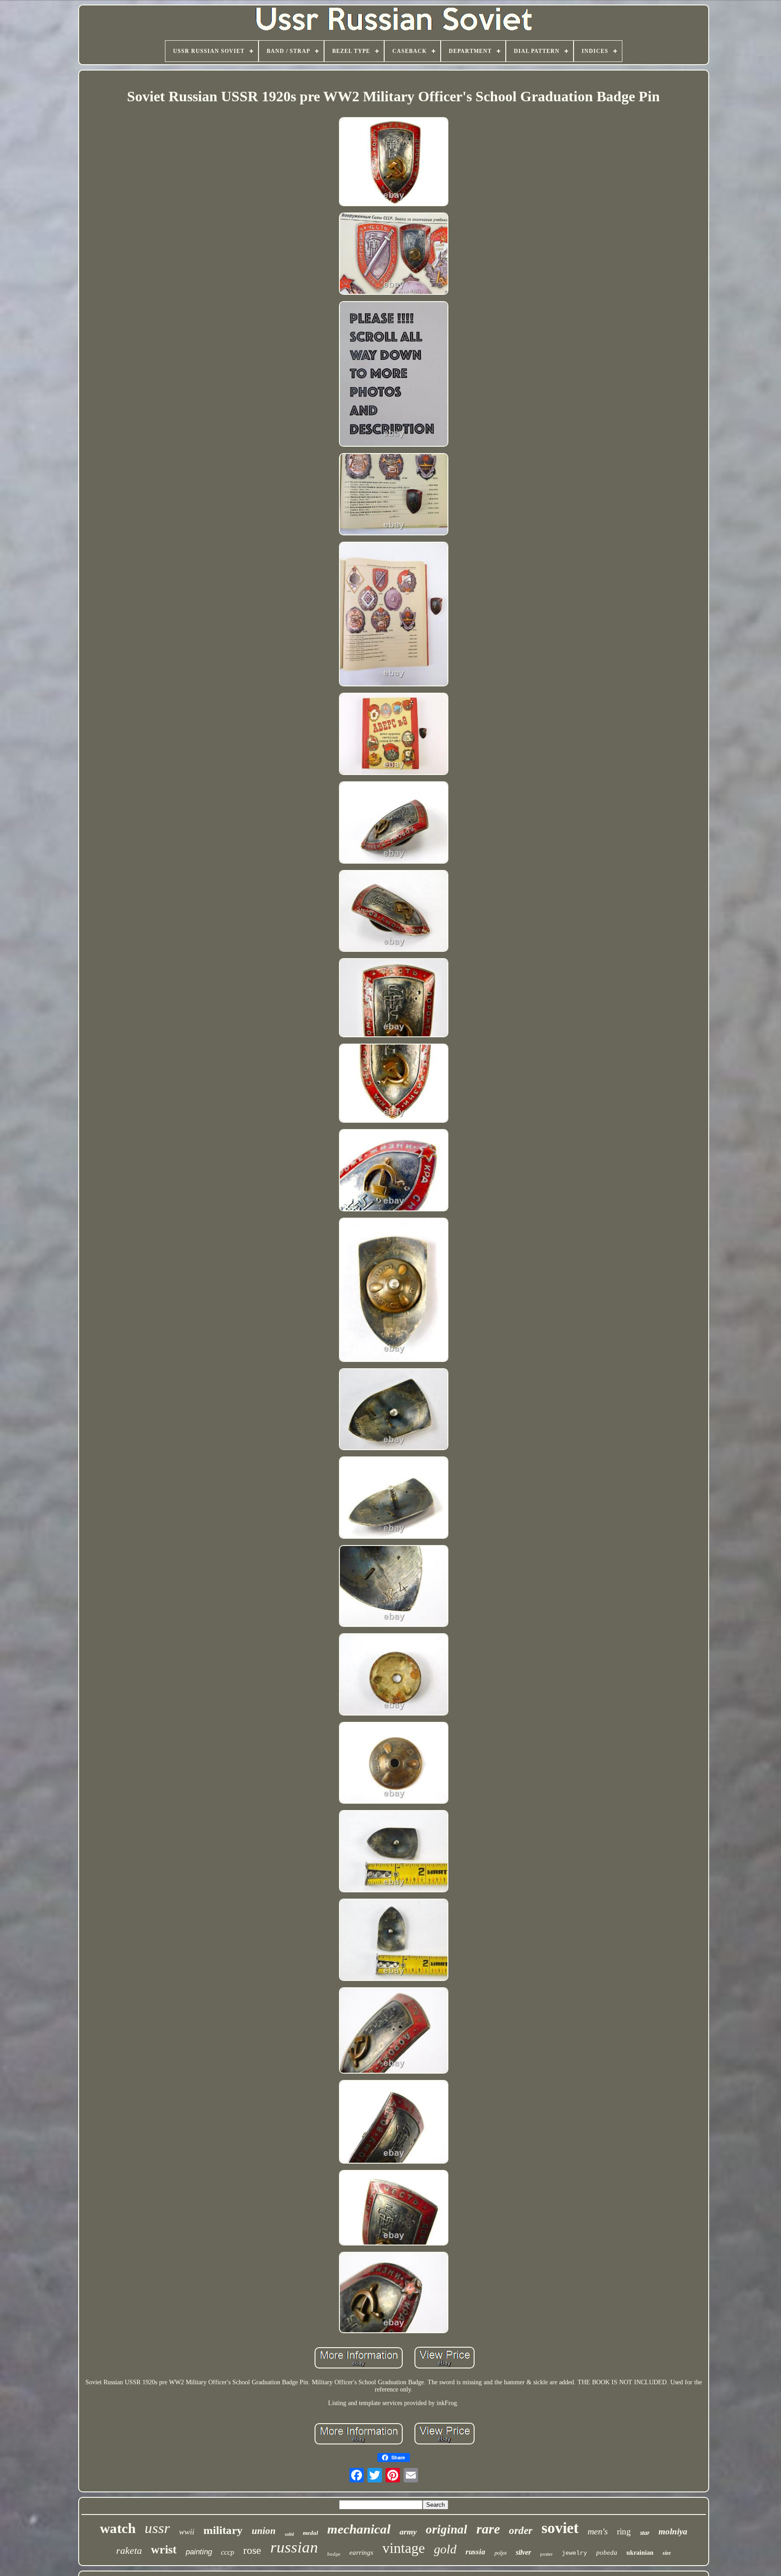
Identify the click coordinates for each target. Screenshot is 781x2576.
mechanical (359, 2529)
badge (334, 2554)
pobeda (607, 2552)
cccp (228, 2552)
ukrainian (640, 2553)
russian (294, 2547)
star (645, 2533)
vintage (404, 2548)
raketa (129, 2550)
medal (311, 2533)
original (447, 2529)
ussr (157, 2528)
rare (488, 2529)
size (667, 2553)
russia (475, 2552)
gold (445, 2549)
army (408, 2532)
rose (252, 2550)
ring (624, 2531)
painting (199, 2552)
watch (118, 2528)
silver (523, 2552)
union (264, 2531)
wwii (187, 2532)
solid (289, 2534)
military (223, 2530)
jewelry (574, 2553)
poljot (501, 2553)
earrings (361, 2552)
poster (546, 2554)
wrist (164, 2550)
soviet (560, 2528)
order (521, 2531)
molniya (673, 2531)
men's (598, 2531)
